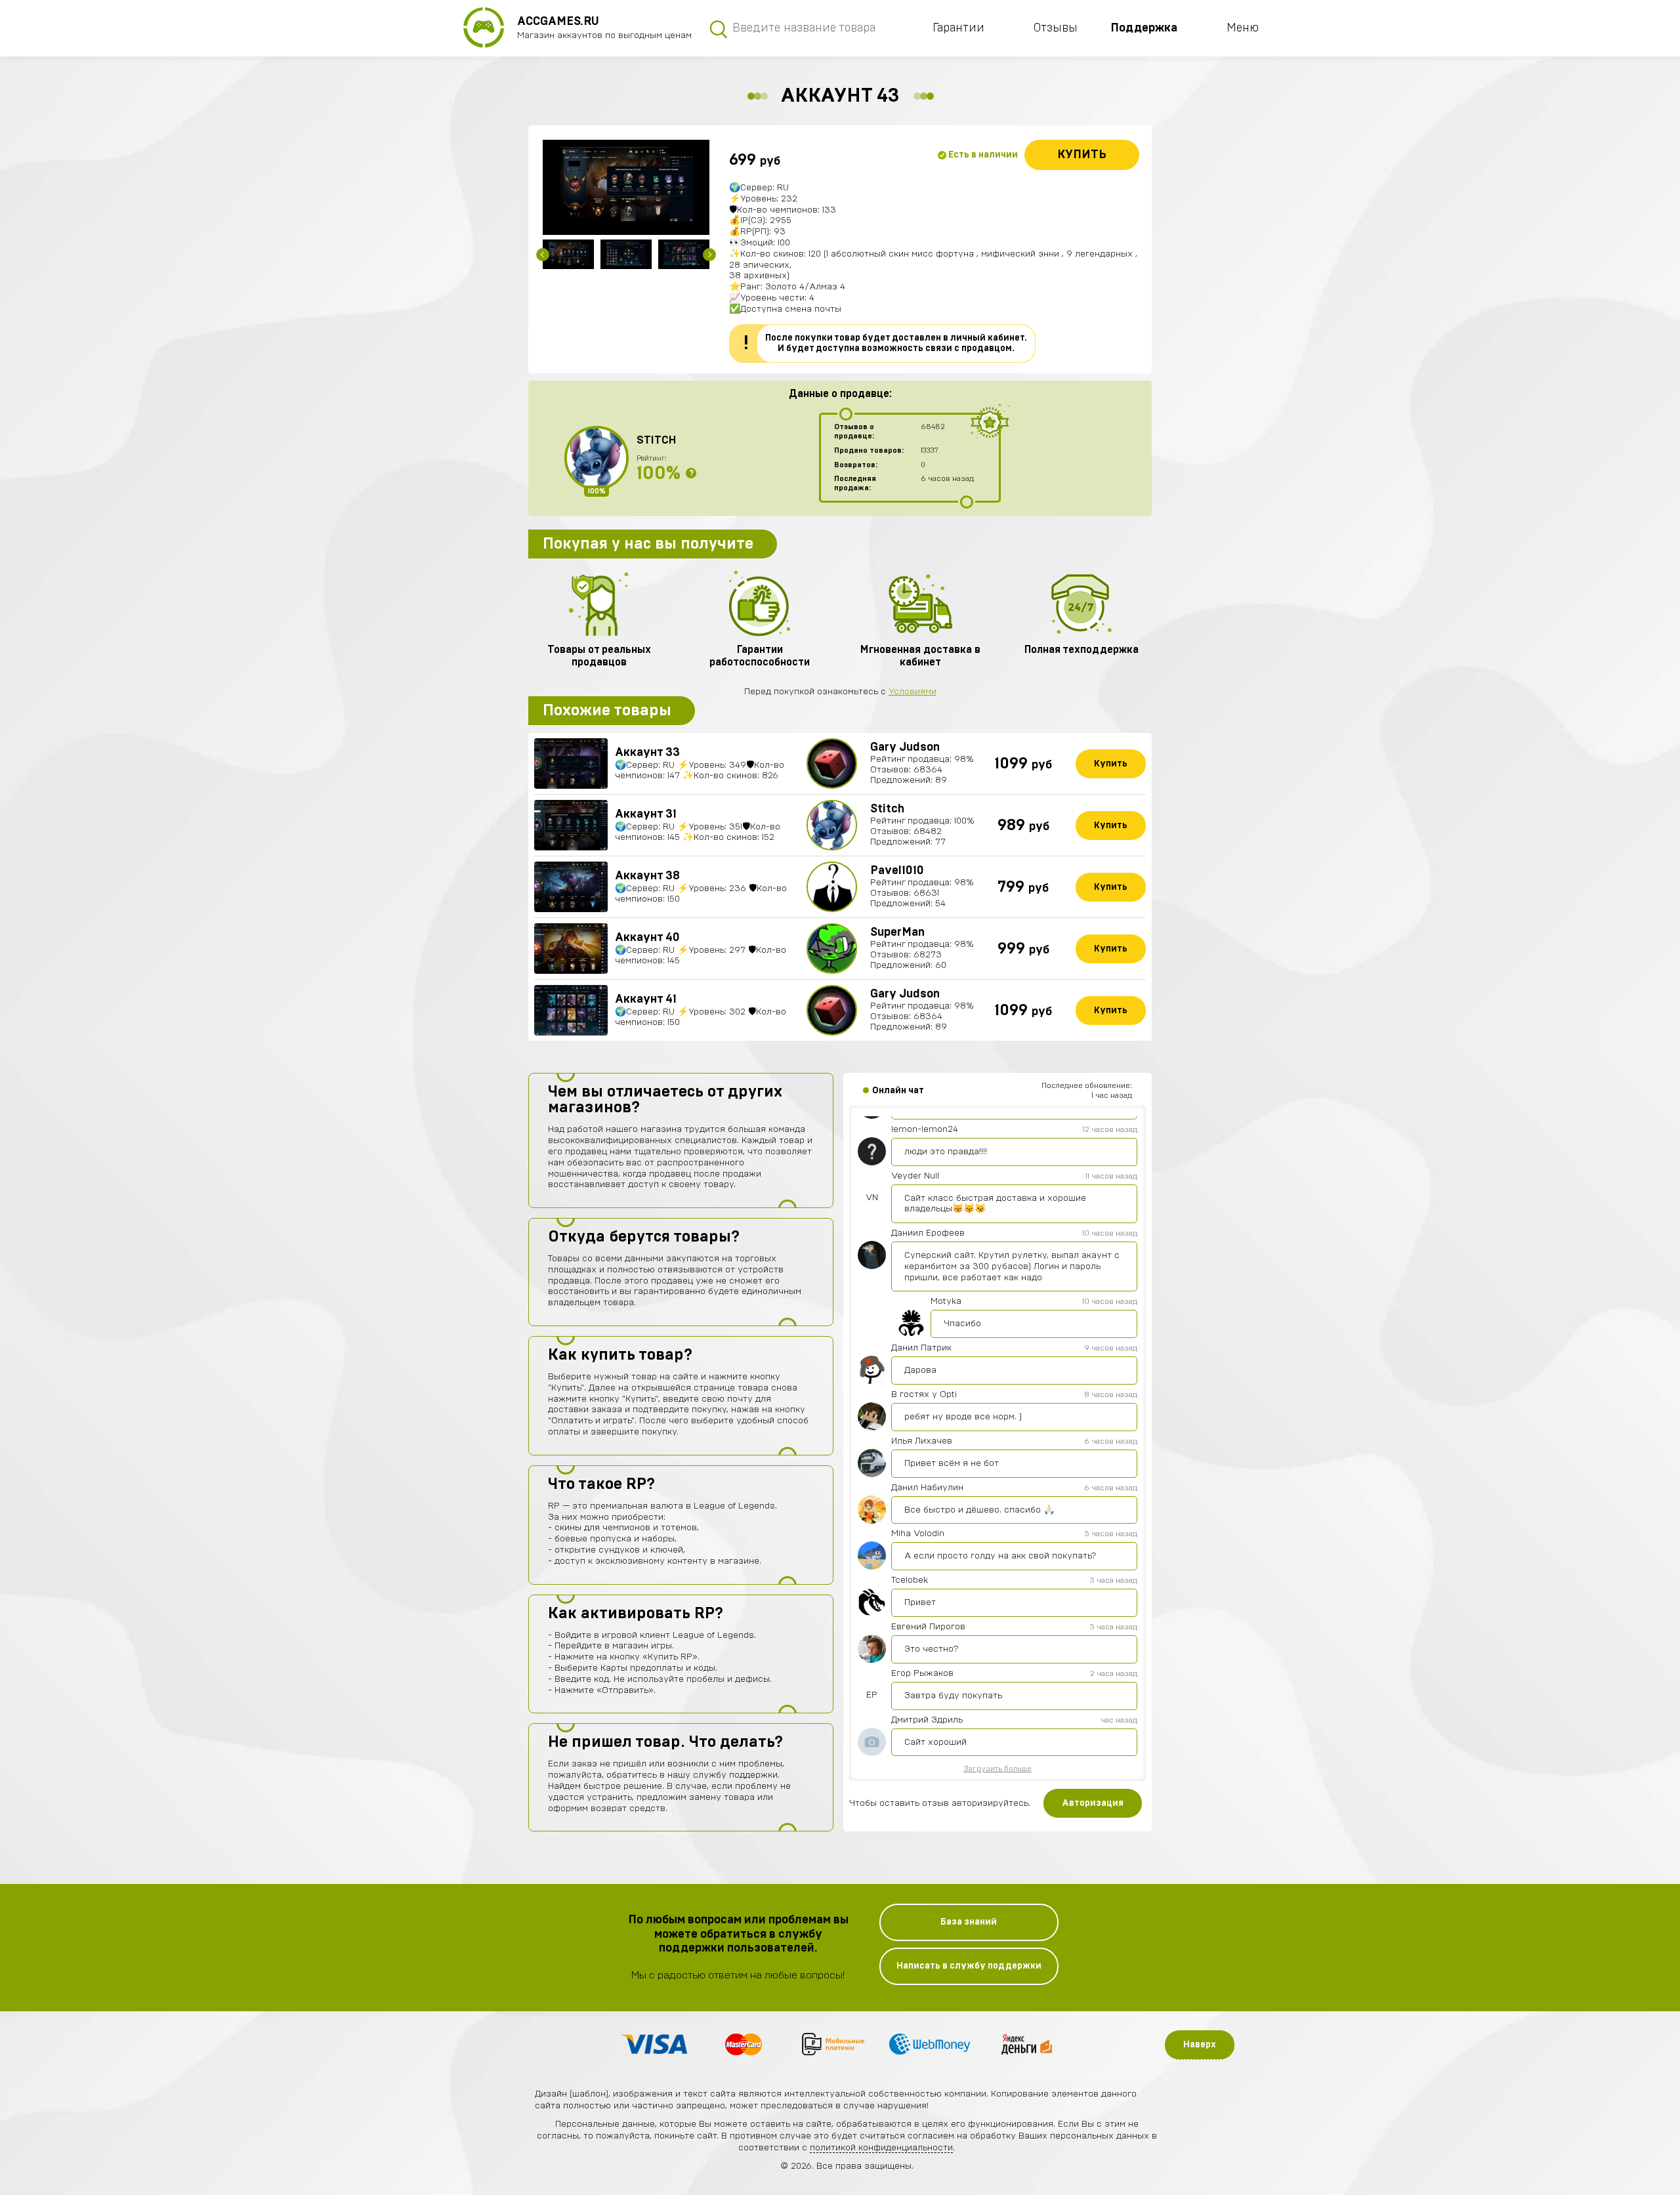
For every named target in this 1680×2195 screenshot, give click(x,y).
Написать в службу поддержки (969, 1966)
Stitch (656, 440)
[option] (626, 187)
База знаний (969, 1922)
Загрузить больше (997, 1768)
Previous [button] (543, 255)
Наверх (1200, 2045)
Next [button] (709, 255)
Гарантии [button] (958, 28)
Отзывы (1056, 28)
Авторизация (1093, 1803)
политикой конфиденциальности (881, 2148)
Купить (1082, 155)
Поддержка (1144, 28)
